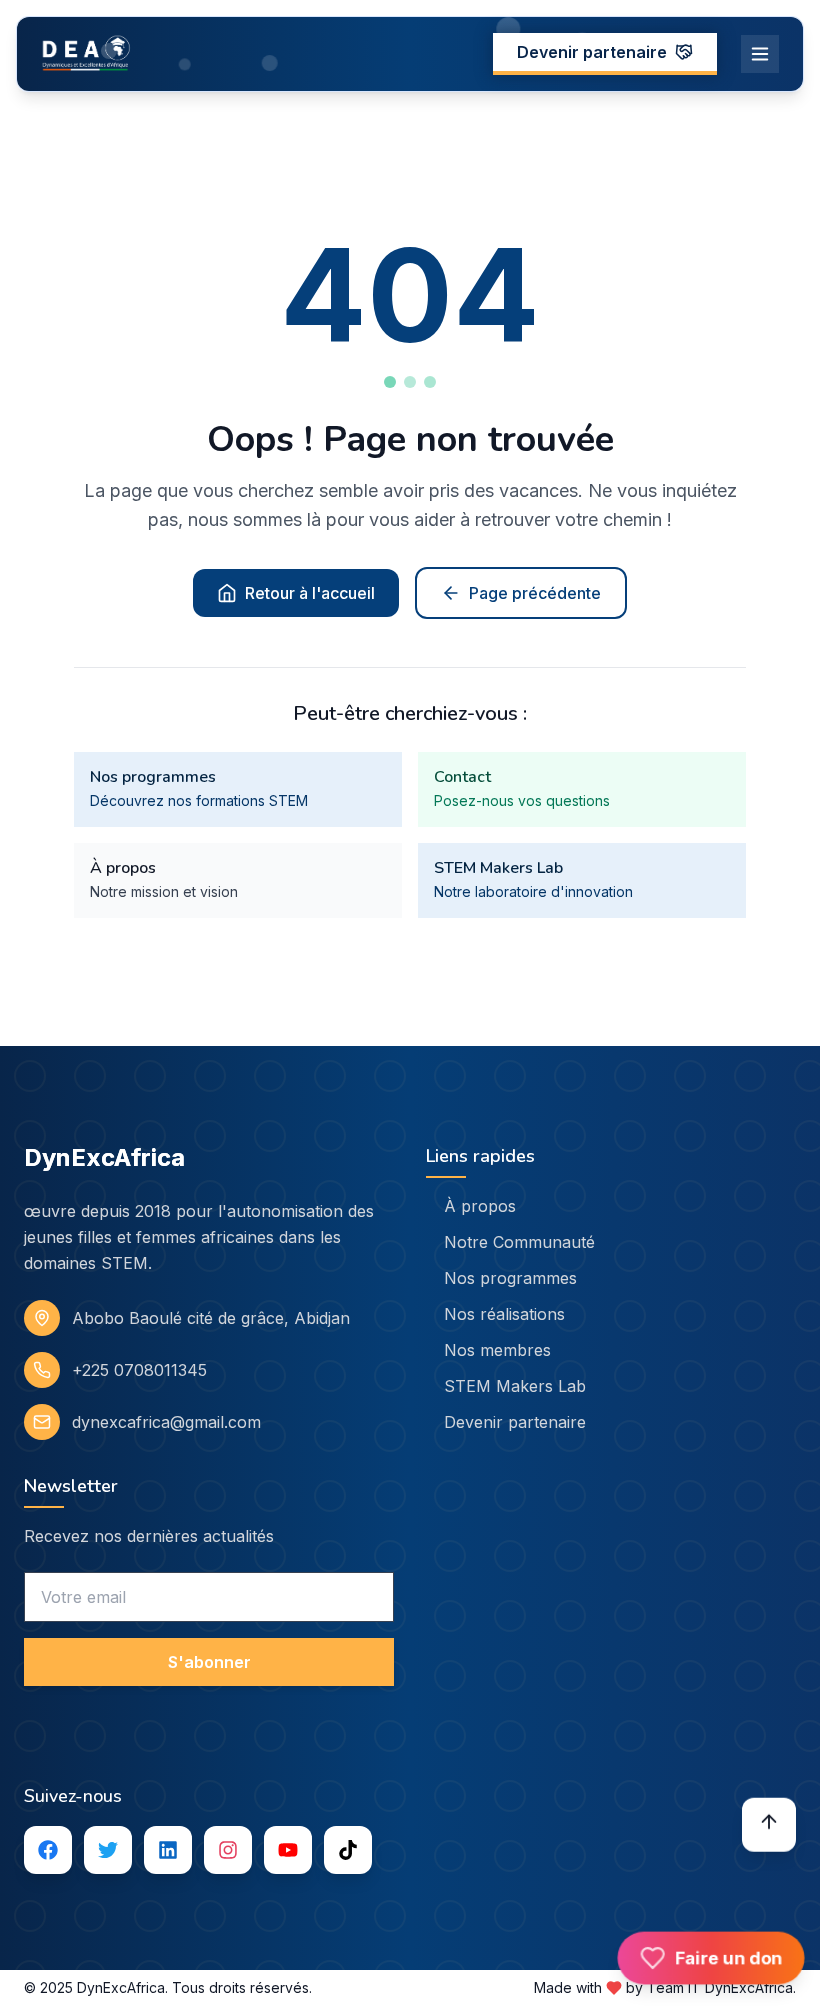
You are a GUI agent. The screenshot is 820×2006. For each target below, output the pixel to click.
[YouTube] (288, 1850)
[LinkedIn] (168, 1850)
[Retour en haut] (769, 1823)
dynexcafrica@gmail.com (166, 1422)
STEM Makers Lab (515, 1386)
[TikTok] (348, 1850)
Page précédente (535, 593)
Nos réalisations (504, 1314)
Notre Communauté (519, 1242)
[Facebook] (48, 1850)
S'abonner (209, 1662)
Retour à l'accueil (310, 593)
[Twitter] (108, 1850)
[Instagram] (228, 1850)
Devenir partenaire (592, 52)
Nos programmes (510, 1278)
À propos (480, 1206)
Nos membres (497, 1350)
